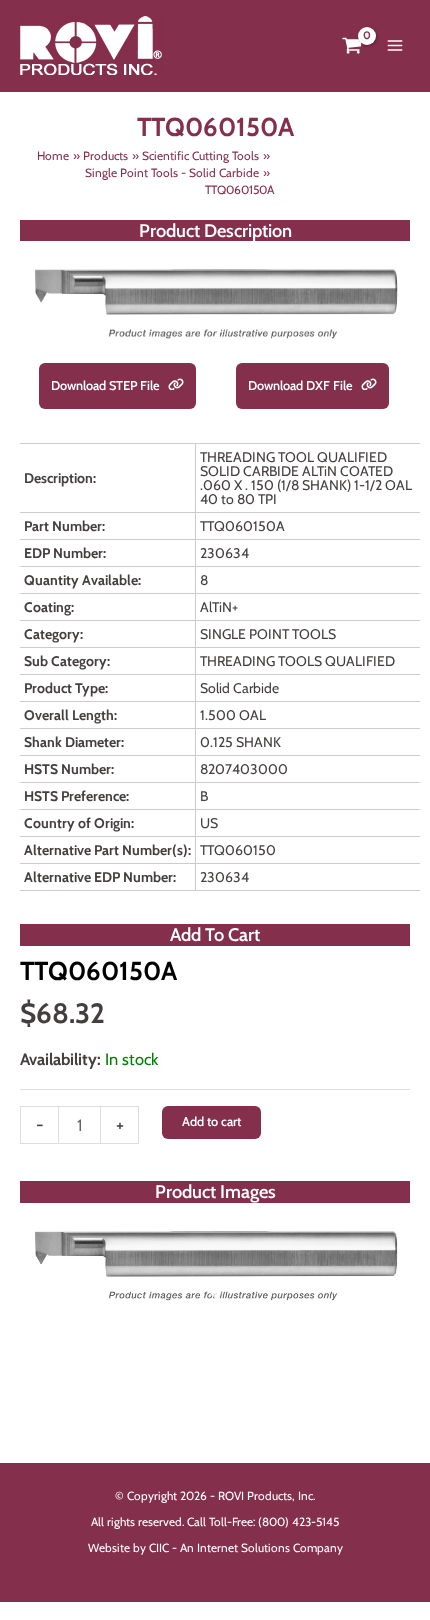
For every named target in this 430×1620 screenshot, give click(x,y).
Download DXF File (302, 385)
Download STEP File (107, 385)
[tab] (215, 1292)
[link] (176, 386)
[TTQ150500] (215, 1263)
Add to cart (211, 1121)
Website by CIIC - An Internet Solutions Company (215, 1548)
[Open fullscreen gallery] (390, 1293)
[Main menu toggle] (394, 46)
